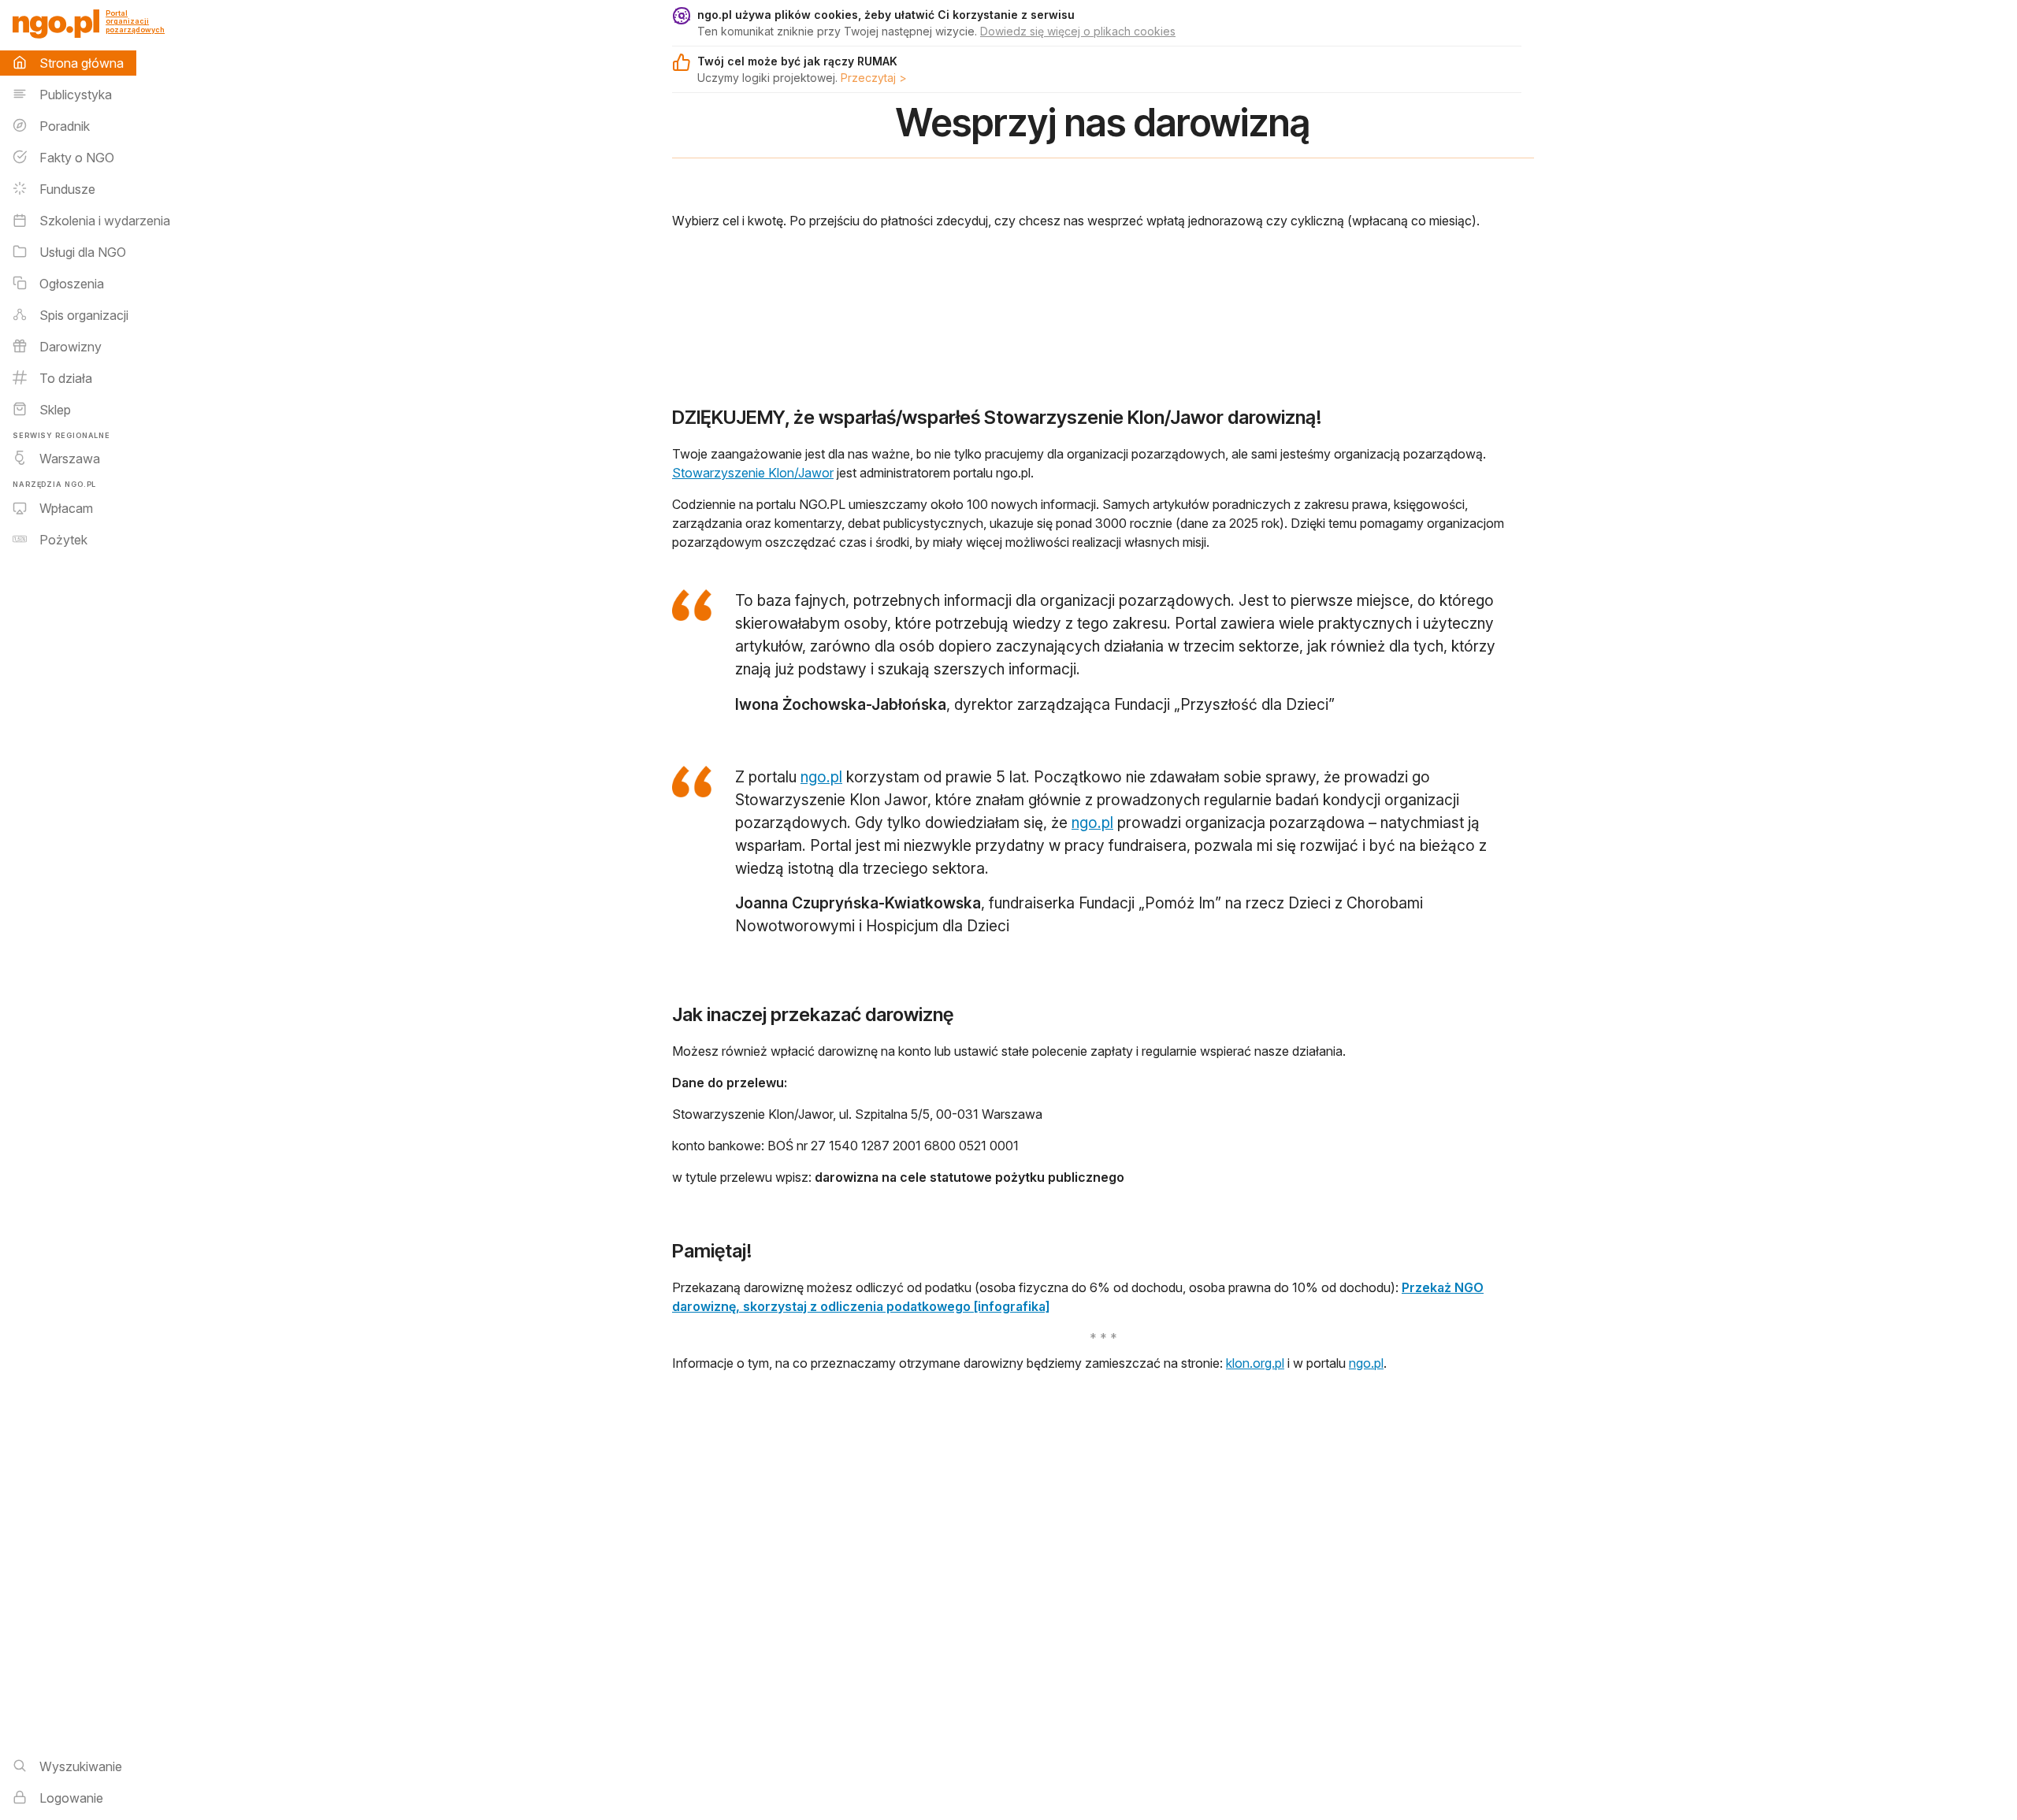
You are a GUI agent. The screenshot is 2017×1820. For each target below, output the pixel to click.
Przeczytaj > (874, 78)
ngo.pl (821, 777)
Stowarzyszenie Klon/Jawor (753, 473)
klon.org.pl (1255, 1363)
